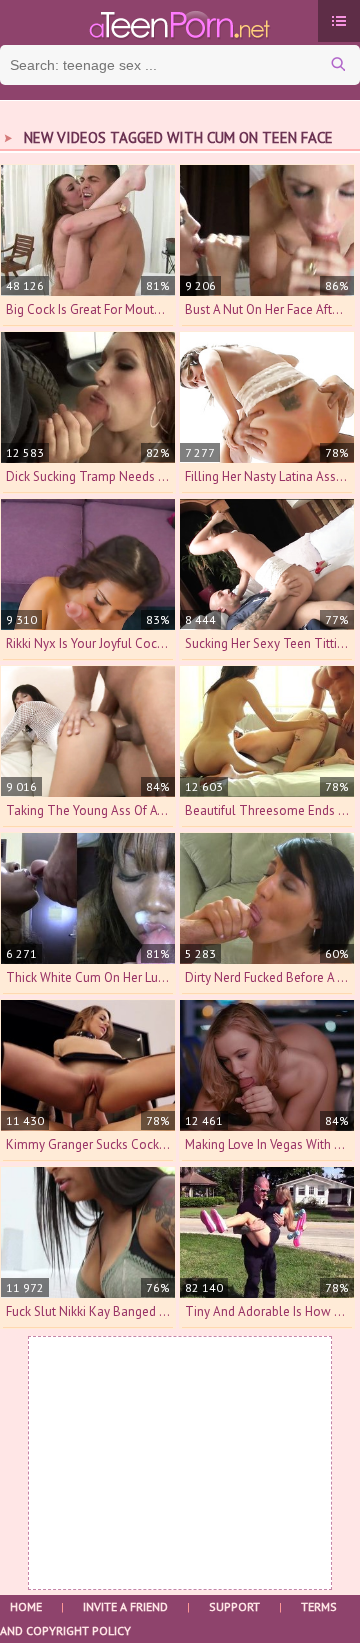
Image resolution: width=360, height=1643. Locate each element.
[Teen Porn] (180, 23)
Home (26, 1606)
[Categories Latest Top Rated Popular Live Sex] (339, 21)
